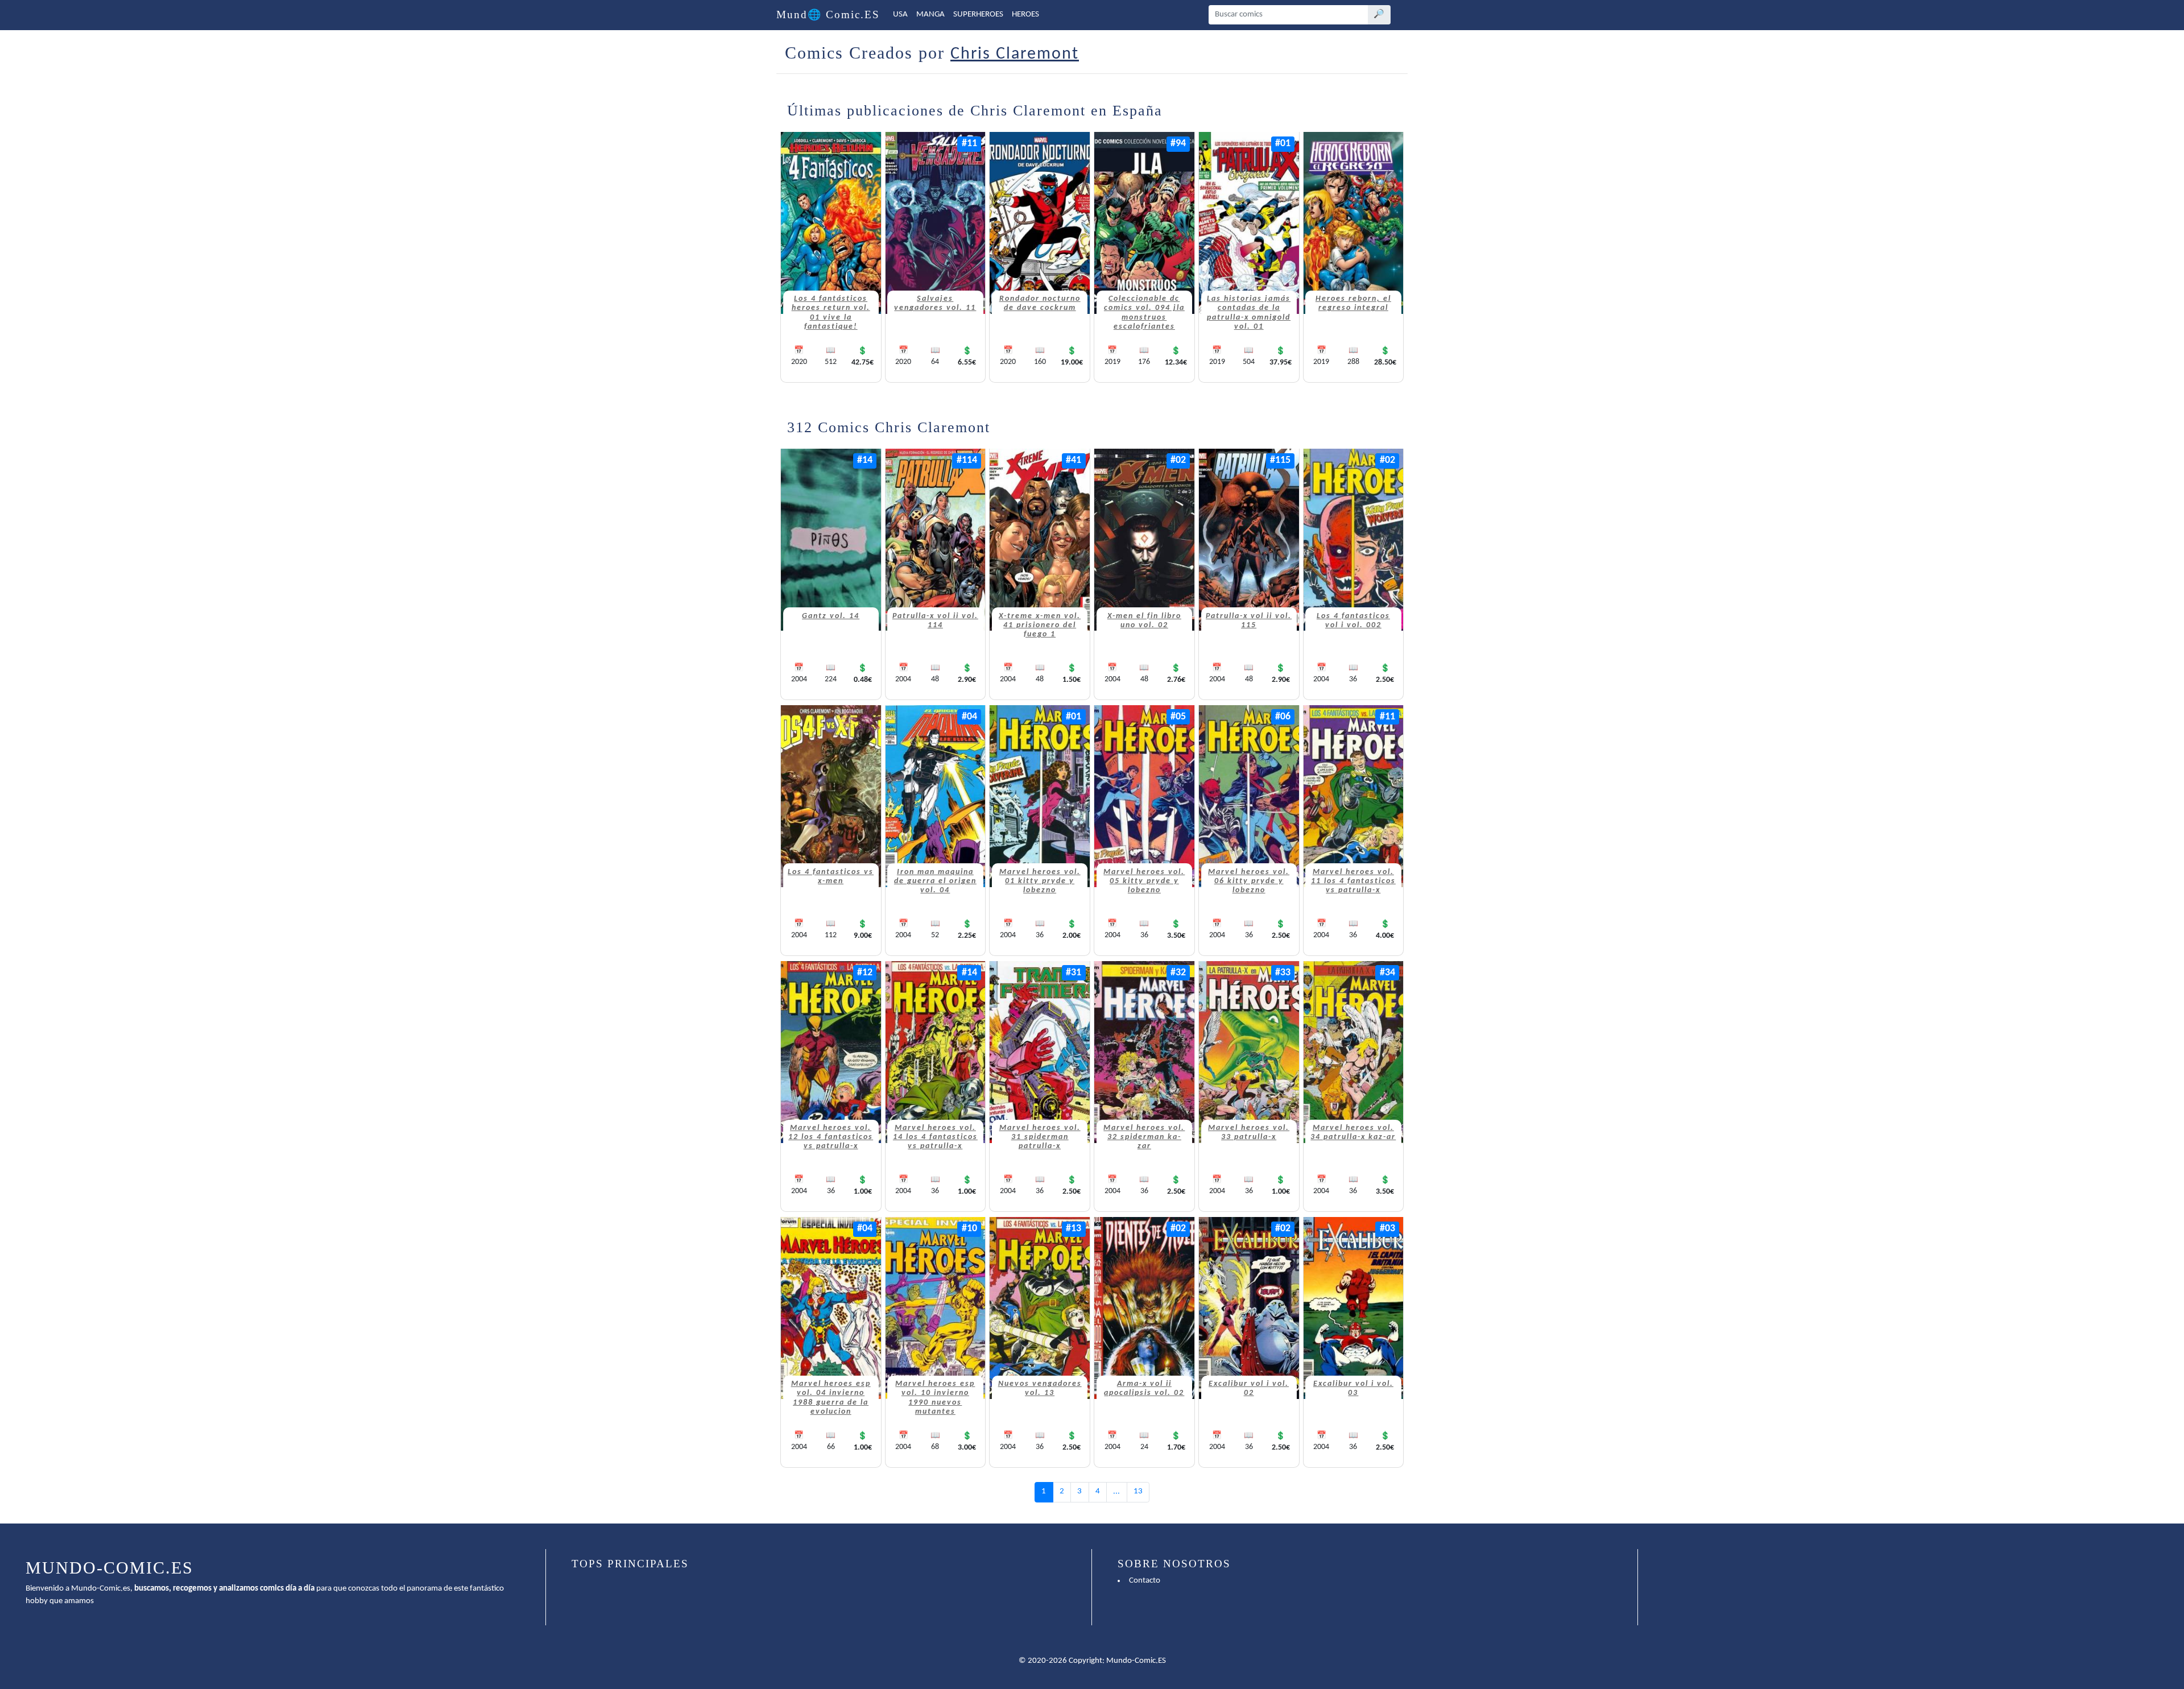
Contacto (1145, 1581)
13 (1138, 1491)
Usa (900, 15)
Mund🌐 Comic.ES (828, 15)
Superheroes (978, 15)
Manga (930, 15)
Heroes (1025, 15)
